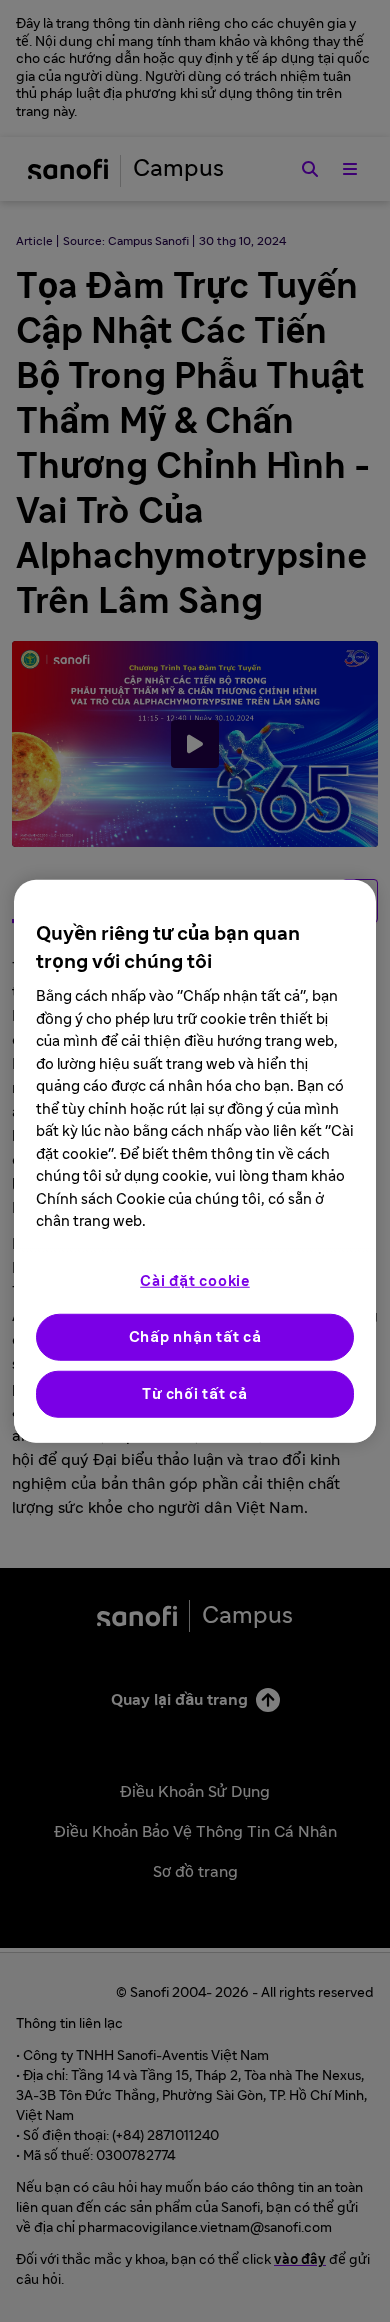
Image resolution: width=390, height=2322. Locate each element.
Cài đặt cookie (195, 1280)
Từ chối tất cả (195, 1393)
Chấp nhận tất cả (195, 1336)
